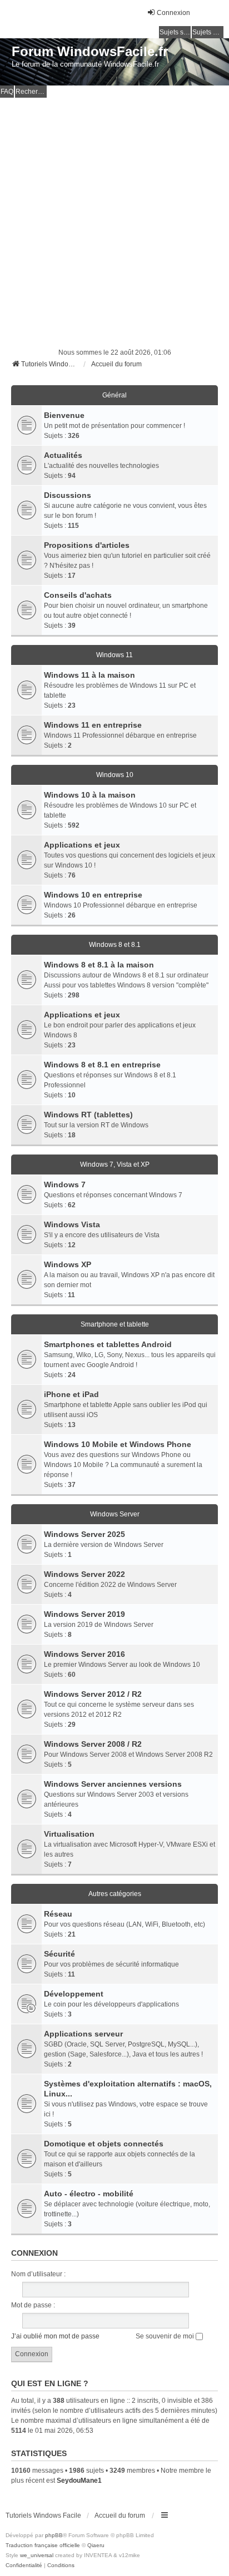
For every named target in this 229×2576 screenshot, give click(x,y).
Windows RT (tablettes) (88, 1115)
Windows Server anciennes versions (113, 1784)
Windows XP (68, 1264)
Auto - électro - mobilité (89, 2194)
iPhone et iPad (71, 1394)
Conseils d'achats (78, 595)
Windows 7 (65, 1184)
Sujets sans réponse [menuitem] (175, 32)
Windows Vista (72, 1224)
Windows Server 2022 (84, 1574)
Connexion (34, 2253)
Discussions (68, 495)
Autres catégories (115, 1894)
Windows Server (115, 1514)
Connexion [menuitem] (173, 13)
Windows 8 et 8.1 (115, 945)
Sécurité (59, 1954)
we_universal (37, 2555)
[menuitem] (24, 2565)
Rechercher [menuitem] (31, 92)
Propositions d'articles (87, 545)
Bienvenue (64, 415)
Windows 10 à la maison (90, 795)
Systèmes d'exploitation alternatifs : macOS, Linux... (128, 2089)
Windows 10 (115, 775)
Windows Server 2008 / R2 (93, 1744)
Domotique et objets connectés (104, 2144)
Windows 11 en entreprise (93, 725)
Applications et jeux (82, 845)
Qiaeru (96, 2545)
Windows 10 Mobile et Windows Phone (118, 1444)
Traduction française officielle (43, 2545)
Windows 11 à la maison (89, 675)
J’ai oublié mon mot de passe (55, 2336)
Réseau (58, 1914)
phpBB (54, 2535)
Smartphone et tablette (115, 1324)
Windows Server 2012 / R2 (93, 1694)
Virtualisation (69, 1834)
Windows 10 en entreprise (93, 895)
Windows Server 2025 (84, 1534)
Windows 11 (114, 655)
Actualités (63, 455)
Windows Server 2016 (84, 1654)
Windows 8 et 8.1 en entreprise (102, 1065)
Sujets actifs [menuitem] (208, 32)
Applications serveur (83, 2034)
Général (114, 395)
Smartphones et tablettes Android (108, 1344)
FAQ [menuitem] (7, 92)
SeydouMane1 (79, 2481)
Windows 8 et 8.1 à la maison (99, 965)
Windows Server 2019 (84, 1614)
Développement (74, 1994)
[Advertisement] (114, 218)
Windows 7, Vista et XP (115, 1165)
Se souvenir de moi (166, 2336)
